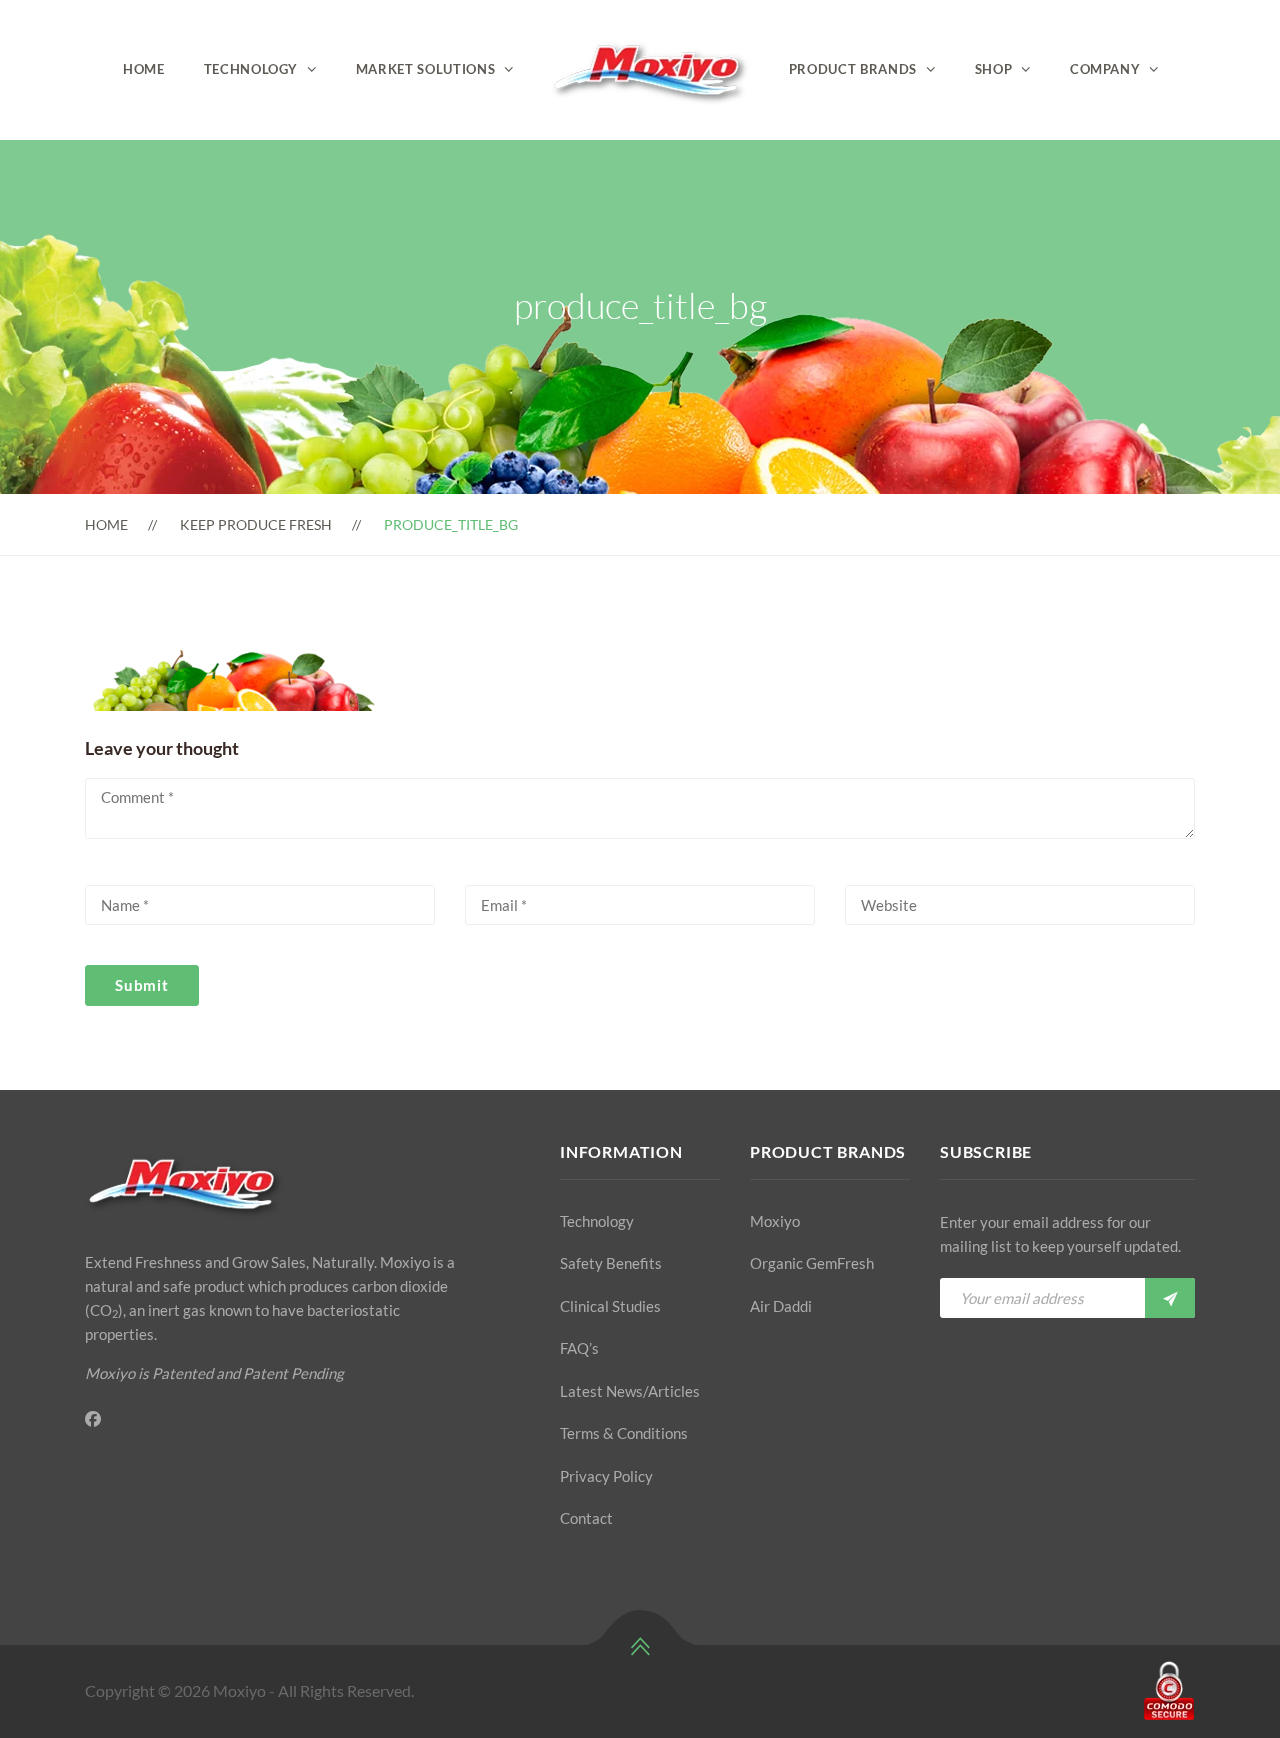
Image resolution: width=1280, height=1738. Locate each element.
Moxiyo (775, 1221)
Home (144, 69)
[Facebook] (93, 1419)
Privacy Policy (606, 1476)
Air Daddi (781, 1306)
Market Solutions (425, 69)
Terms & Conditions (624, 1433)
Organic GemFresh (812, 1263)
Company (1105, 69)
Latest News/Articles (630, 1391)
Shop (994, 69)
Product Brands (853, 69)
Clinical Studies (610, 1306)
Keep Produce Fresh (256, 524)
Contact (586, 1518)
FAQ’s (579, 1348)
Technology (251, 69)
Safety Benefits (611, 1263)
